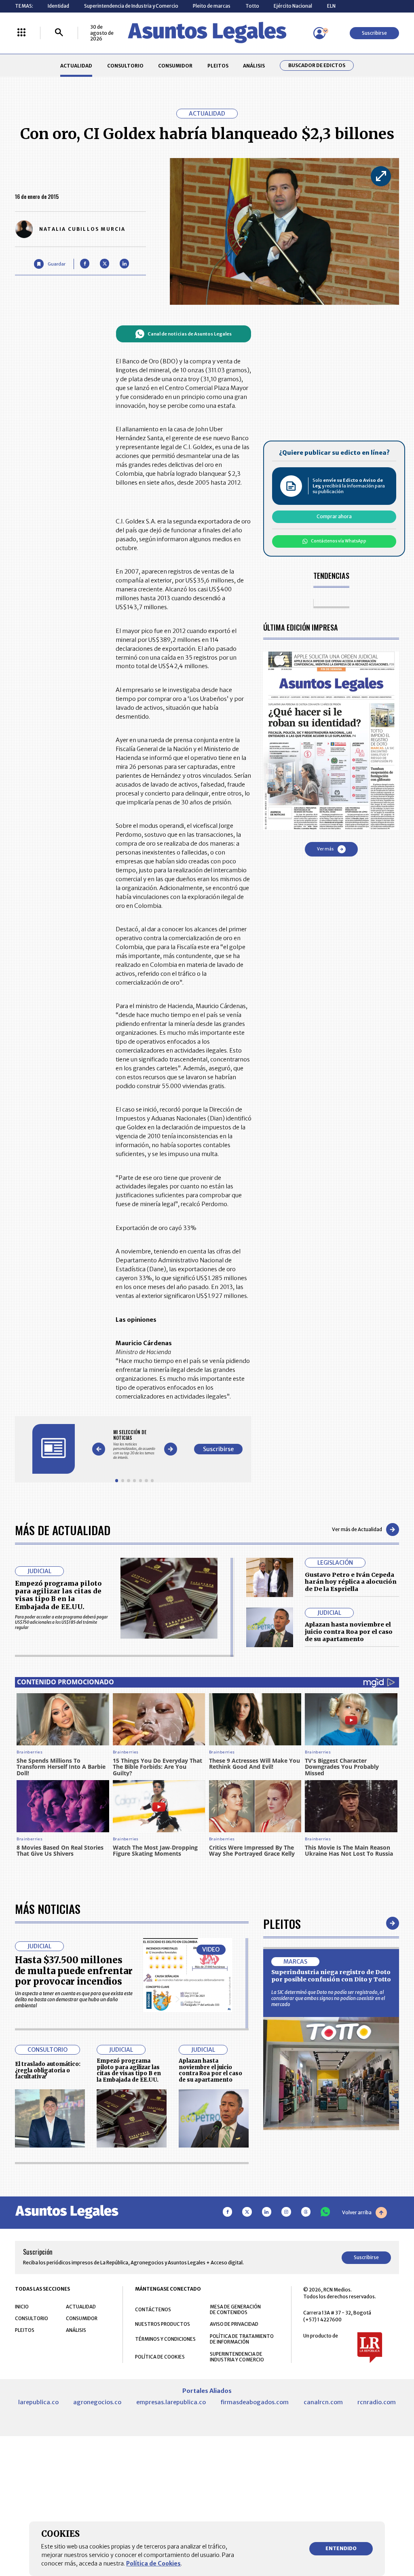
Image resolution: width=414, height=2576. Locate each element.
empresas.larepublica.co (171, 2402)
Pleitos (282, 1923)
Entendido (341, 2548)
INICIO (22, 2307)
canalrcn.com (323, 2402)
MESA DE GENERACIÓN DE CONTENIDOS (235, 2310)
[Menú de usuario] (319, 33)
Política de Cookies (153, 2563)
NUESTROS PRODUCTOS (163, 2324)
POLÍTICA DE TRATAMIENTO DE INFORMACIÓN (242, 2339)
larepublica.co (38, 2402)
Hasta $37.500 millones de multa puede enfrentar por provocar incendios (74, 1971)
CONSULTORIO (125, 66)
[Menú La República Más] (21, 33)
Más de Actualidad (63, 1530)
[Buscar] (59, 33)
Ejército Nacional (293, 6)
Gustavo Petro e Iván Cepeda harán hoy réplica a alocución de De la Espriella (351, 1582)
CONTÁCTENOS (153, 2309)
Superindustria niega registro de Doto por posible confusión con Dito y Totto (331, 1976)
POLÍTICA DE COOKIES (160, 2357)
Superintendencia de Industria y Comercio (131, 6)
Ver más (325, 849)
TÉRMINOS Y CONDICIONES (165, 2339)
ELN (331, 6)
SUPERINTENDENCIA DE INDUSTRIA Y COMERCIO (237, 2357)
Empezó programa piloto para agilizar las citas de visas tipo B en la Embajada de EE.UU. (58, 1595)
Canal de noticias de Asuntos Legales (190, 334)
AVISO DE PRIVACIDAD (234, 2324)
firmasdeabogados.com (255, 2402)
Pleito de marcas (212, 6)
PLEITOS (218, 66)
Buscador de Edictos (317, 65)
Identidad (58, 6)
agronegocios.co (97, 2402)
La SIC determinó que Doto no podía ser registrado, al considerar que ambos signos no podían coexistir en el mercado (328, 1998)
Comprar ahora (334, 516)
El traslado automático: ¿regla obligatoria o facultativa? (48, 2071)
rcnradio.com (377, 2402)
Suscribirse (374, 33)
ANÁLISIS (254, 66)
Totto (252, 6)
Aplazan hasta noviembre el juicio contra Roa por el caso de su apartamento (349, 1632)
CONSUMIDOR (175, 66)
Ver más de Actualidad (357, 1529)
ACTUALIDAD (76, 66)
